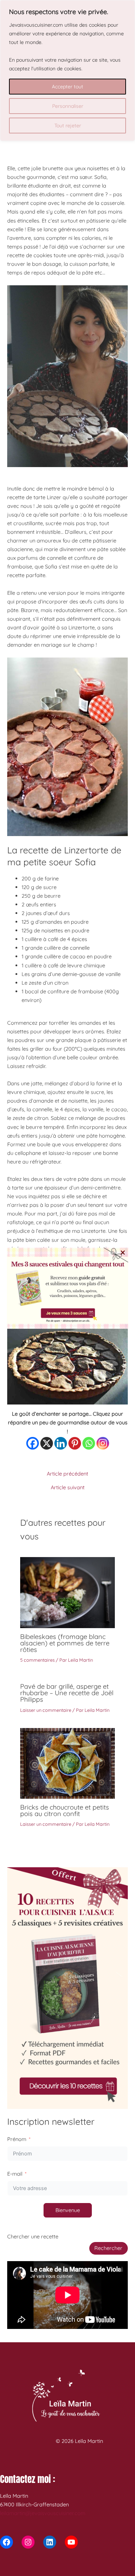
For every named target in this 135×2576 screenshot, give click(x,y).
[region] (67, 71)
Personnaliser (68, 106)
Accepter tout (67, 87)
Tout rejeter (68, 126)
